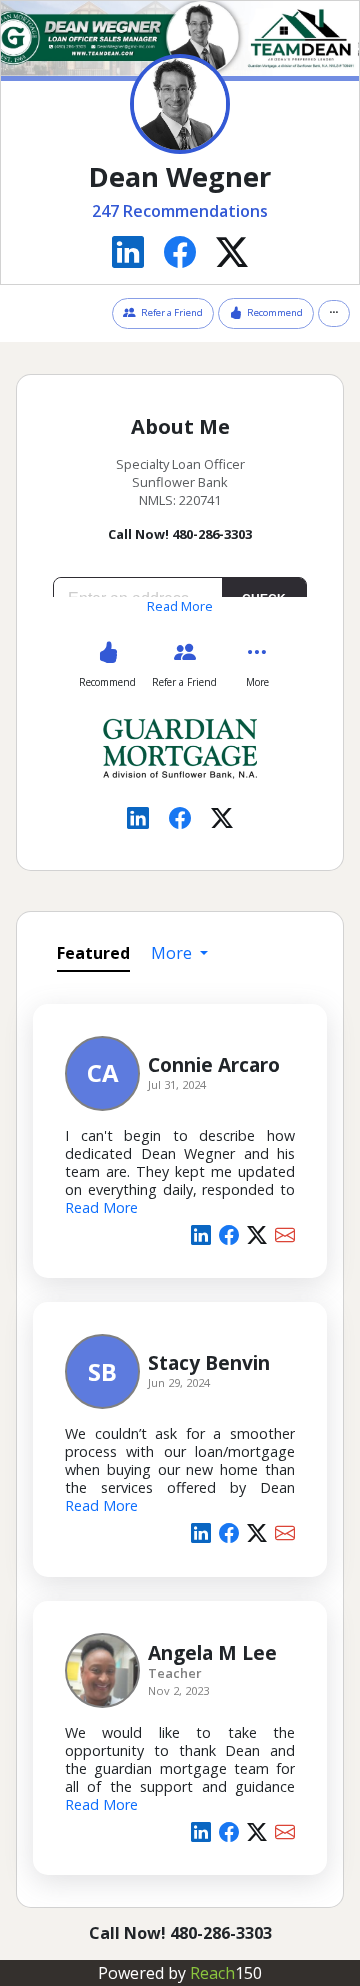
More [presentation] (173, 953)
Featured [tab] (93, 953)
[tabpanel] (180, 1436)
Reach (226, 1973)
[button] (334, 313)
